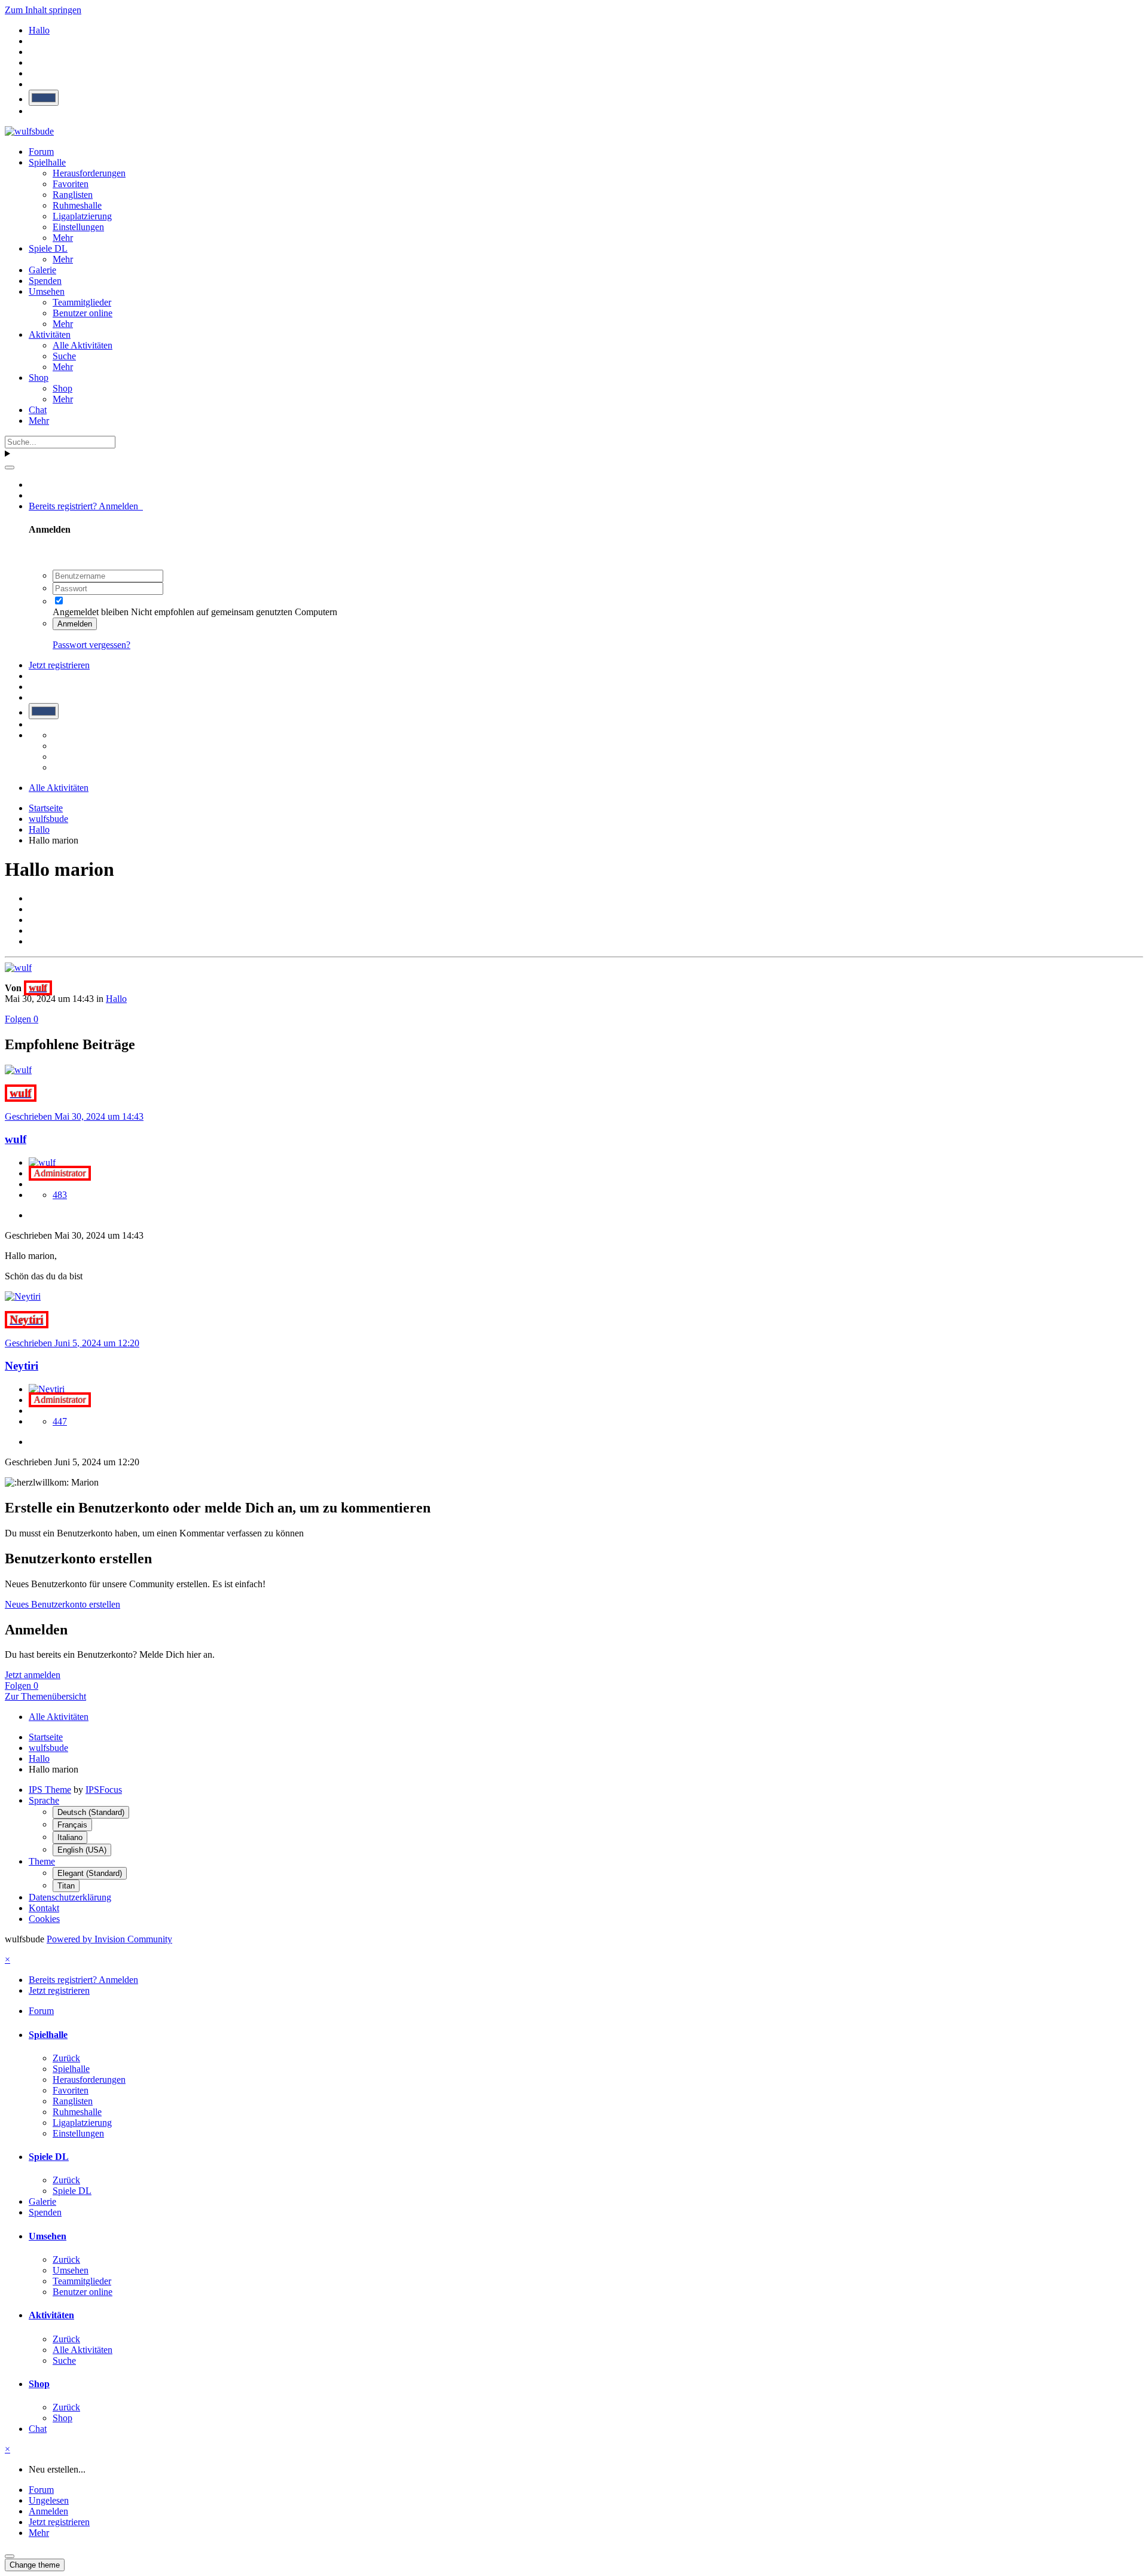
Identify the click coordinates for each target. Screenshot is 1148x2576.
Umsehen (47, 291)
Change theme (35, 2565)
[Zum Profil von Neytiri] (23, 1296)
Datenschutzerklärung (70, 1897)
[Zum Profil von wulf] (18, 968)
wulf (16, 1139)
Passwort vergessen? (91, 645)
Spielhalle (47, 162)
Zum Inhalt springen (43, 10)
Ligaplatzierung (82, 216)
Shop (39, 378)
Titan (66, 1886)
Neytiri (22, 1366)
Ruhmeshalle (77, 205)
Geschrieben (74, 1116)
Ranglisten (73, 195)
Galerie (42, 270)
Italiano (70, 1837)
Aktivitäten (50, 334)
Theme (42, 1861)
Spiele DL (48, 248)
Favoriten (71, 184)
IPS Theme (50, 1790)
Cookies (44, 1919)
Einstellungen (78, 227)
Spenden (45, 281)
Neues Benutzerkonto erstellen (62, 1604)
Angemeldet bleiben (91, 612)
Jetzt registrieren (59, 665)
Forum (41, 152)
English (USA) (82, 1850)
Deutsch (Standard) (91, 1812)
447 (60, 1421)
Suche (64, 356)
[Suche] (10, 467)
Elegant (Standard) (90, 1873)
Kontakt (44, 1908)
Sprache (44, 1800)
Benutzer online (83, 313)
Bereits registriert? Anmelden (86, 506)
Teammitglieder (82, 302)
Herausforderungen (89, 173)
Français (72, 1825)
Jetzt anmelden (33, 1675)
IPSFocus (104, 1790)
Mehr (63, 238)
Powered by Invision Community (109, 1939)
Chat (38, 410)
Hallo (116, 999)
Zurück (66, 2058)
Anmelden (75, 624)
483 (60, 1195)
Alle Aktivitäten (83, 345)
